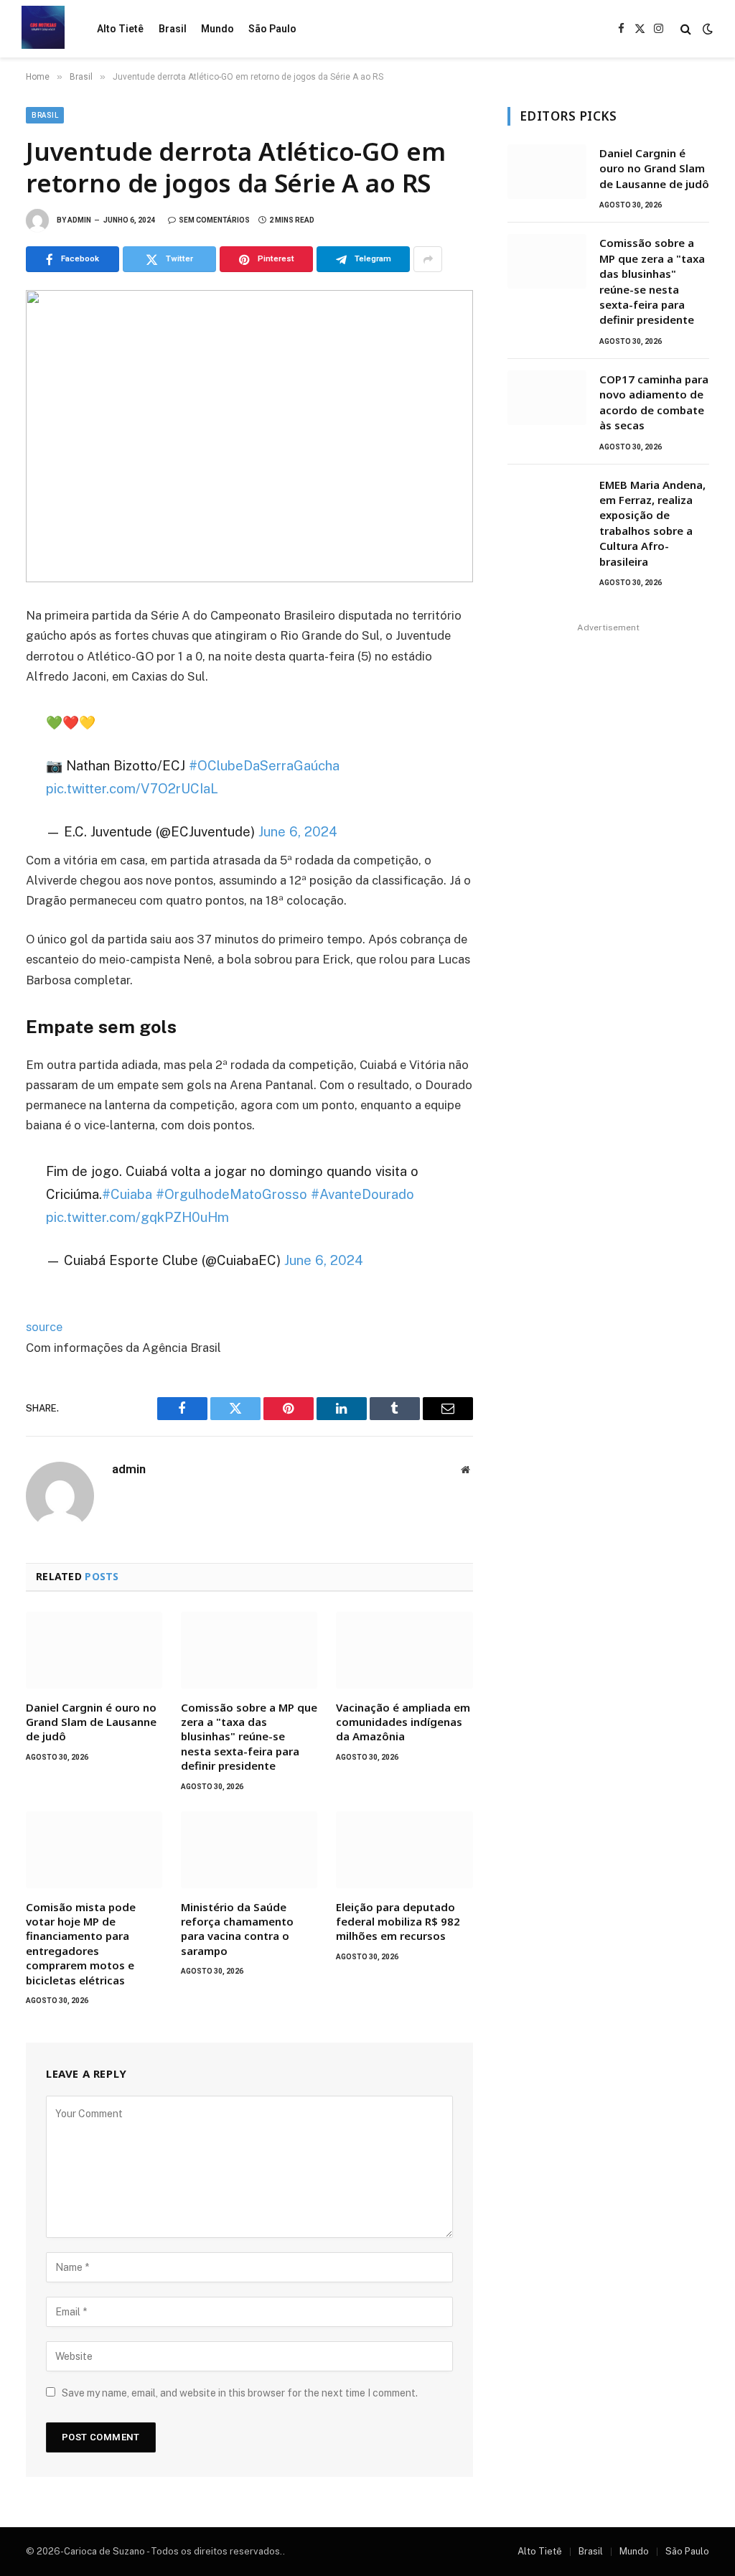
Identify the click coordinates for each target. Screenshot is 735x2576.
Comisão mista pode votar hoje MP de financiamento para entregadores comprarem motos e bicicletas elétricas (81, 1943)
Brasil (173, 29)
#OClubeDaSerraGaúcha (264, 765)
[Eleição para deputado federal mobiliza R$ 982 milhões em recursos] (404, 1850)
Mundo (217, 29)
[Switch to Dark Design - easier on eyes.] (706, 29)
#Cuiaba (127, 1194)
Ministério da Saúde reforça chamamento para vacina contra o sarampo (237, 1929)
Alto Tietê (120, 29)
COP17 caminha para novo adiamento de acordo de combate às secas (654, 402)
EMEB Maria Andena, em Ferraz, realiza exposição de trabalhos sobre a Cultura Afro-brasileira (652, 523)
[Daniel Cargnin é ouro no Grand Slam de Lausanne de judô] (94, 1650)
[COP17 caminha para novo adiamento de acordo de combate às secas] (547, 398)
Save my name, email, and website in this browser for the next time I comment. (240, 2393)
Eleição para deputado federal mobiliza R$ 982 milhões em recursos (398, 1922)
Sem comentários (214, 220)
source (44, 1327)
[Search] (686, 29)
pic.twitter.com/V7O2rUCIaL (132, 788)
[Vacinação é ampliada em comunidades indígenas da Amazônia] (404, 1650)
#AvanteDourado (362, 1194)
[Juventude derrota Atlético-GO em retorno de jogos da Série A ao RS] (249, 436)
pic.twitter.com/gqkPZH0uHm (137, 1217)
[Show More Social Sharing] (428, 259)
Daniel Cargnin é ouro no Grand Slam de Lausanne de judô (91, 1722)
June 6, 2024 (298, 831)
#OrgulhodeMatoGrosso (231, 1194)
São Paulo (272, 29)
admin (79, 220)
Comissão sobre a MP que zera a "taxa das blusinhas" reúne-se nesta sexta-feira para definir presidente (249, 1737)
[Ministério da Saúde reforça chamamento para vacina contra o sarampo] (249, 1850)
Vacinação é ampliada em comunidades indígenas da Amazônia (403, 1722)
